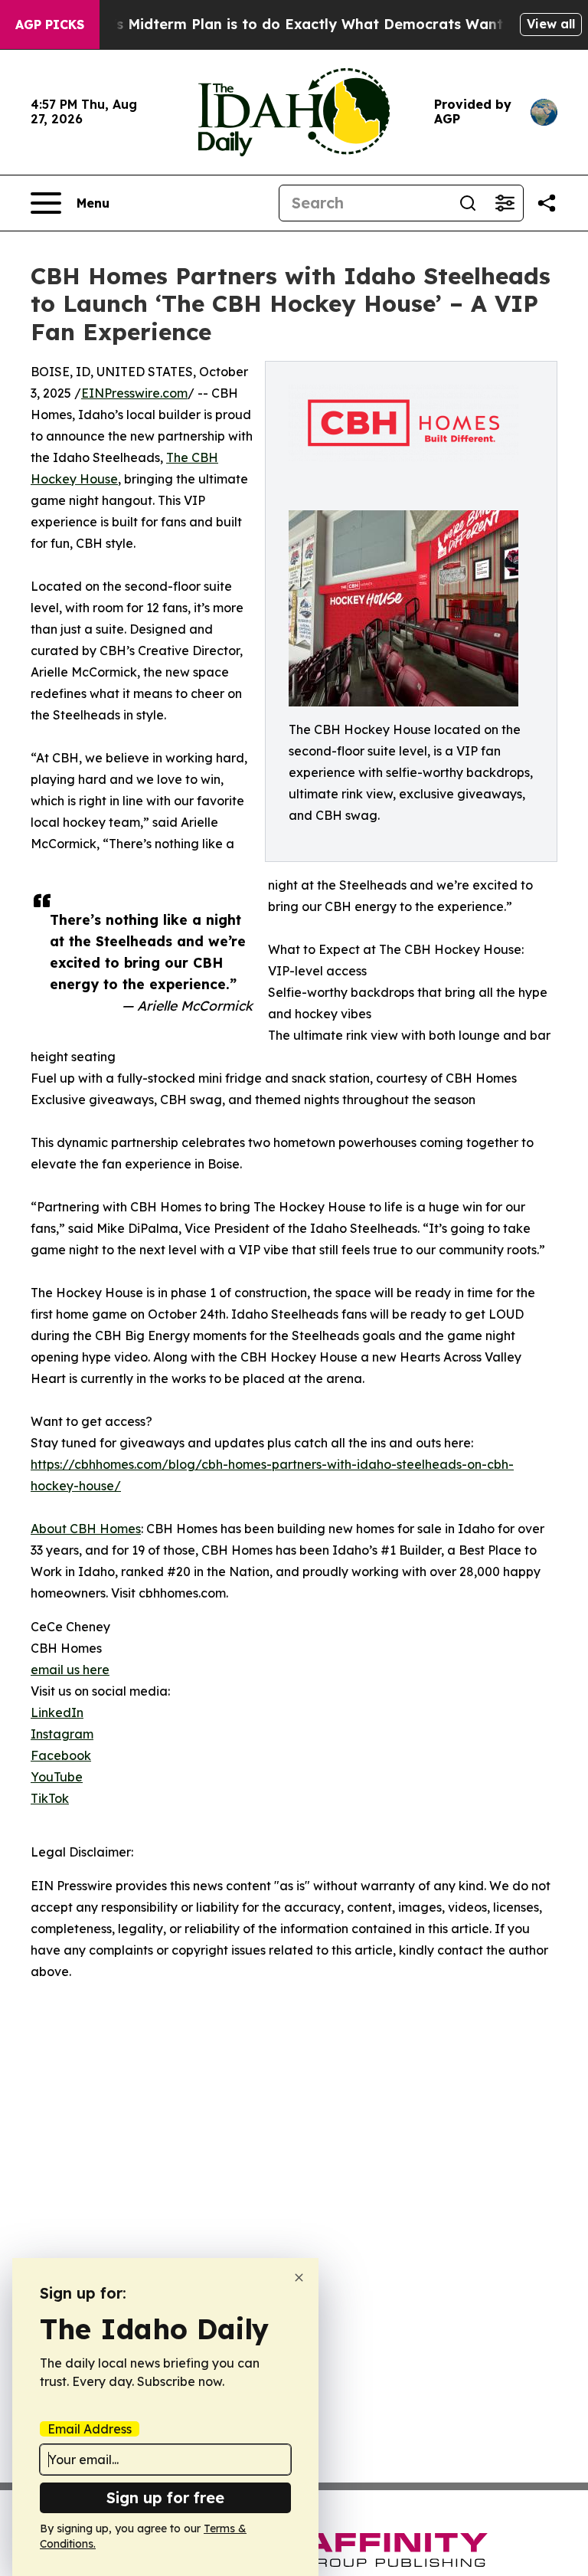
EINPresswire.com (134, 393)
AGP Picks (50, 25)
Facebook (61, 1755)
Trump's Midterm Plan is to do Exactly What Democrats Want (286, 24)
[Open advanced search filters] (505, 203)
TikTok (50, 1798)
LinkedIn (57, 1712)
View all (551, 24)
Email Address (90, 2429)
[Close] (299, 2278)
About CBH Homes (86, 1529)
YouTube (57, 1777)
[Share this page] (547, 203)
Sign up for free (165, 2497)
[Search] (468, 203)
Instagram (62, 1734)
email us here (70, 1670)
